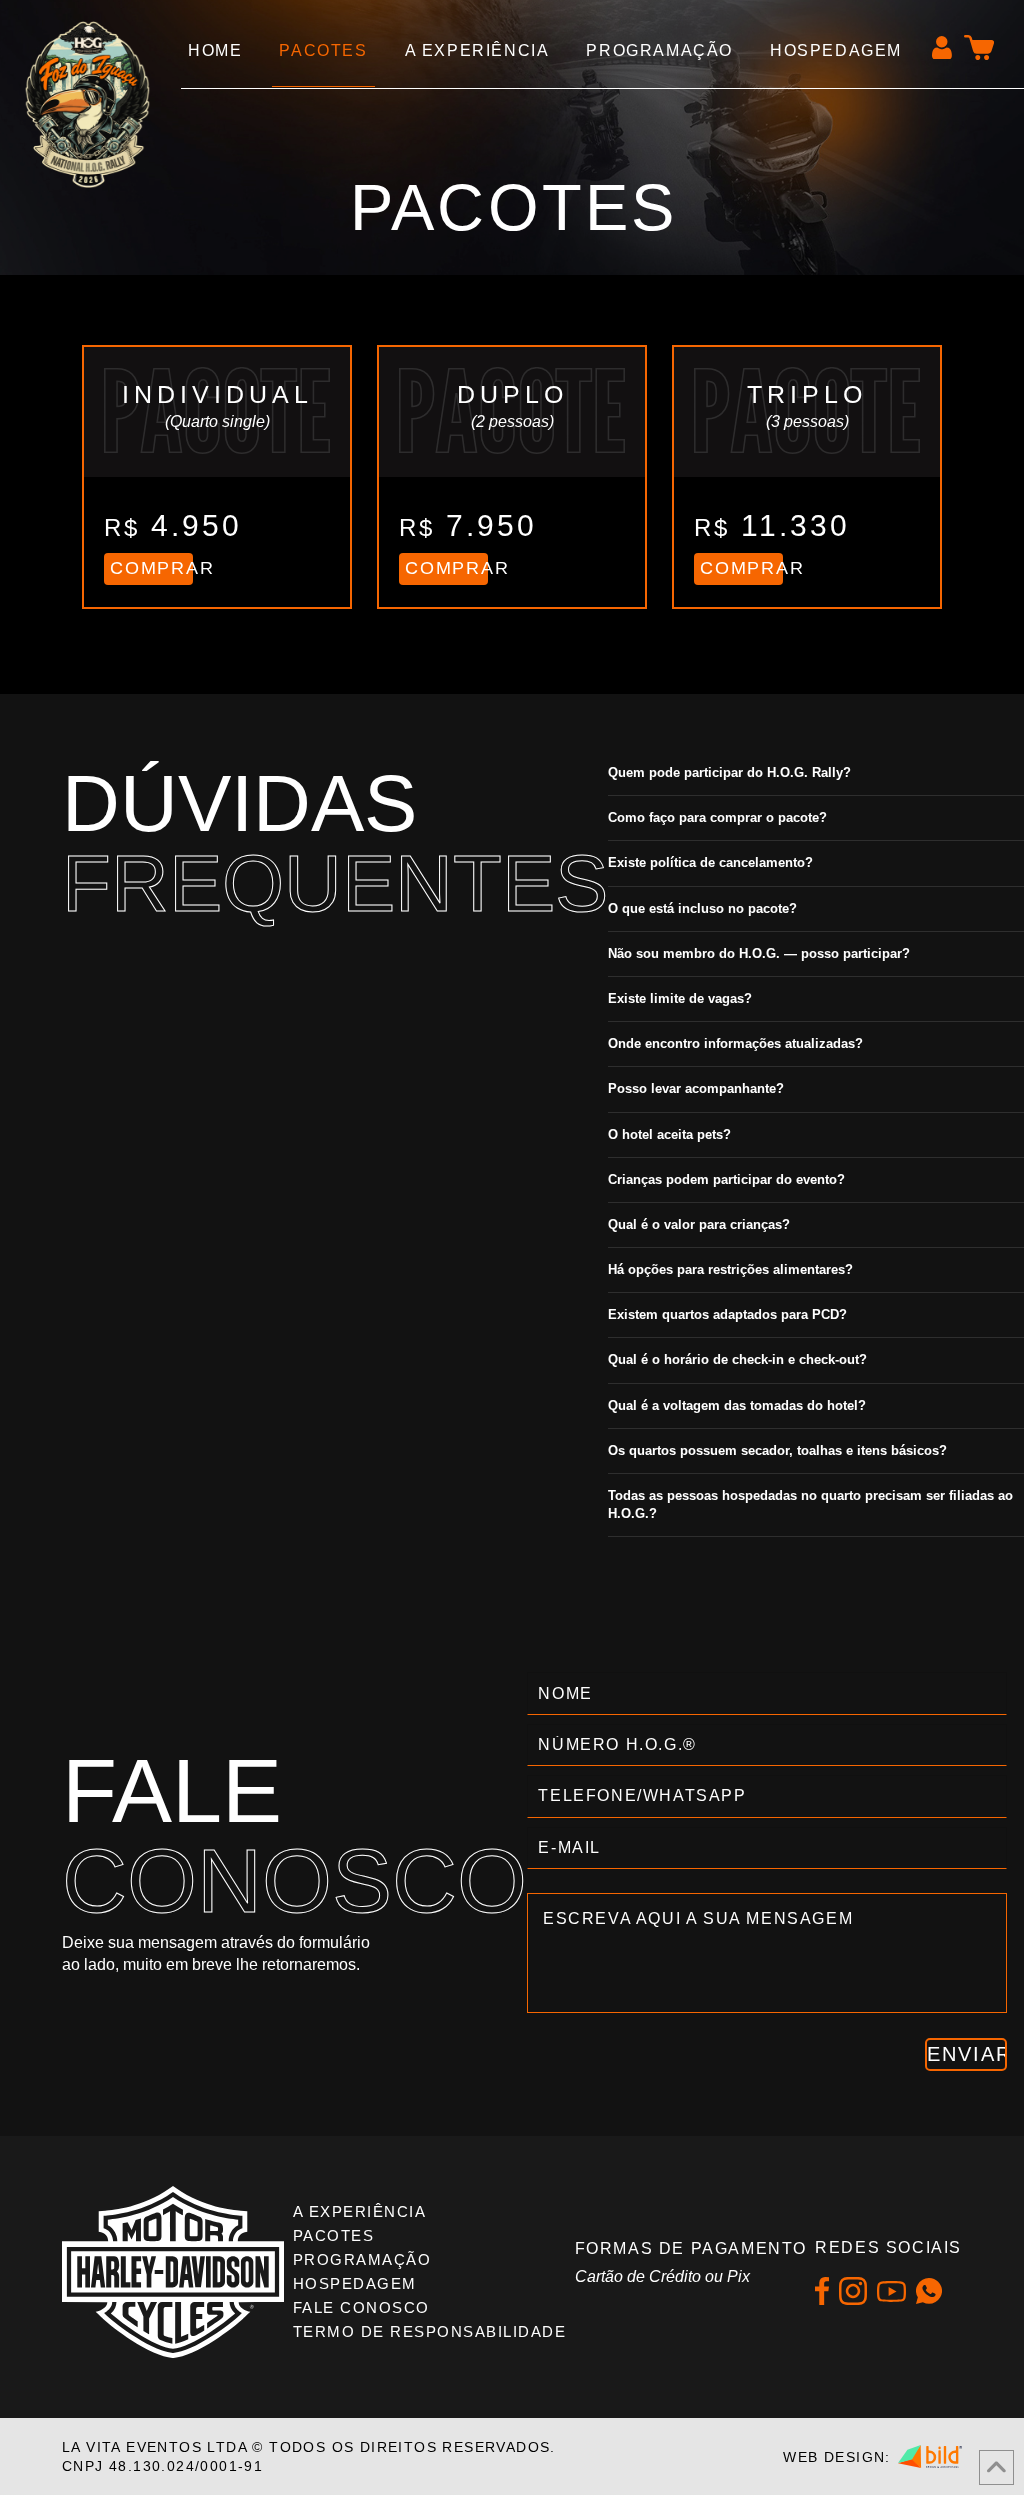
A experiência (360, 2211)
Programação (362, 2259)
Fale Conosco (361, 2307)
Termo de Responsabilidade (430, 2331)
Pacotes (334, 2235)
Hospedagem (355, 2283)
